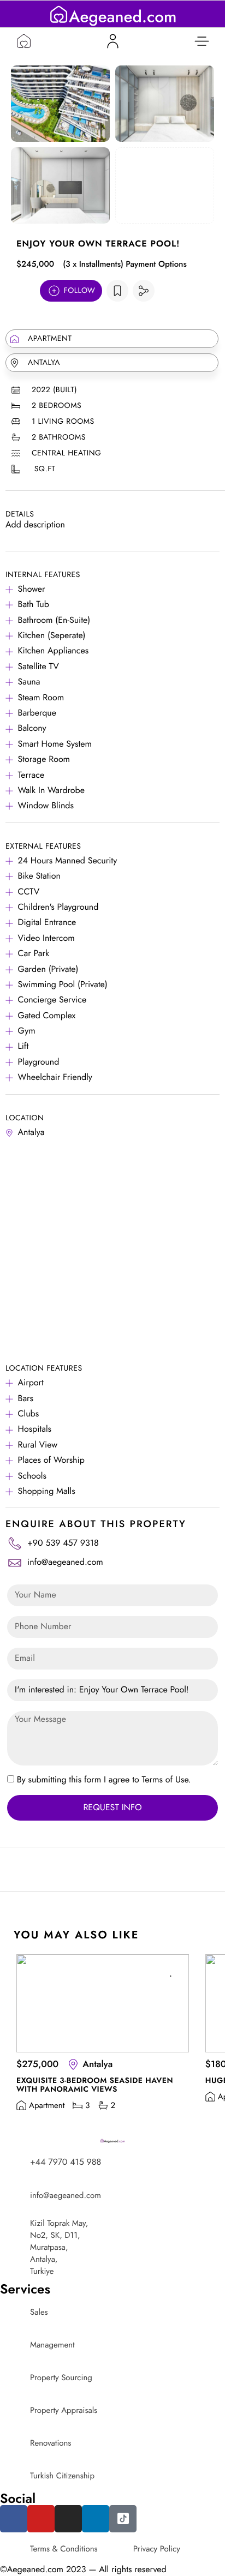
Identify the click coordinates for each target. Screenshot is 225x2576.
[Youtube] (41, 2519)
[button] (202, 41)
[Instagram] (68, 2519)
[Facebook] (14, 2519)
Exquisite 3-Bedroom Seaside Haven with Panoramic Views (95, 2085)
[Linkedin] (96, 2519)
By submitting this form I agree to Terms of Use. (104, 1780)
